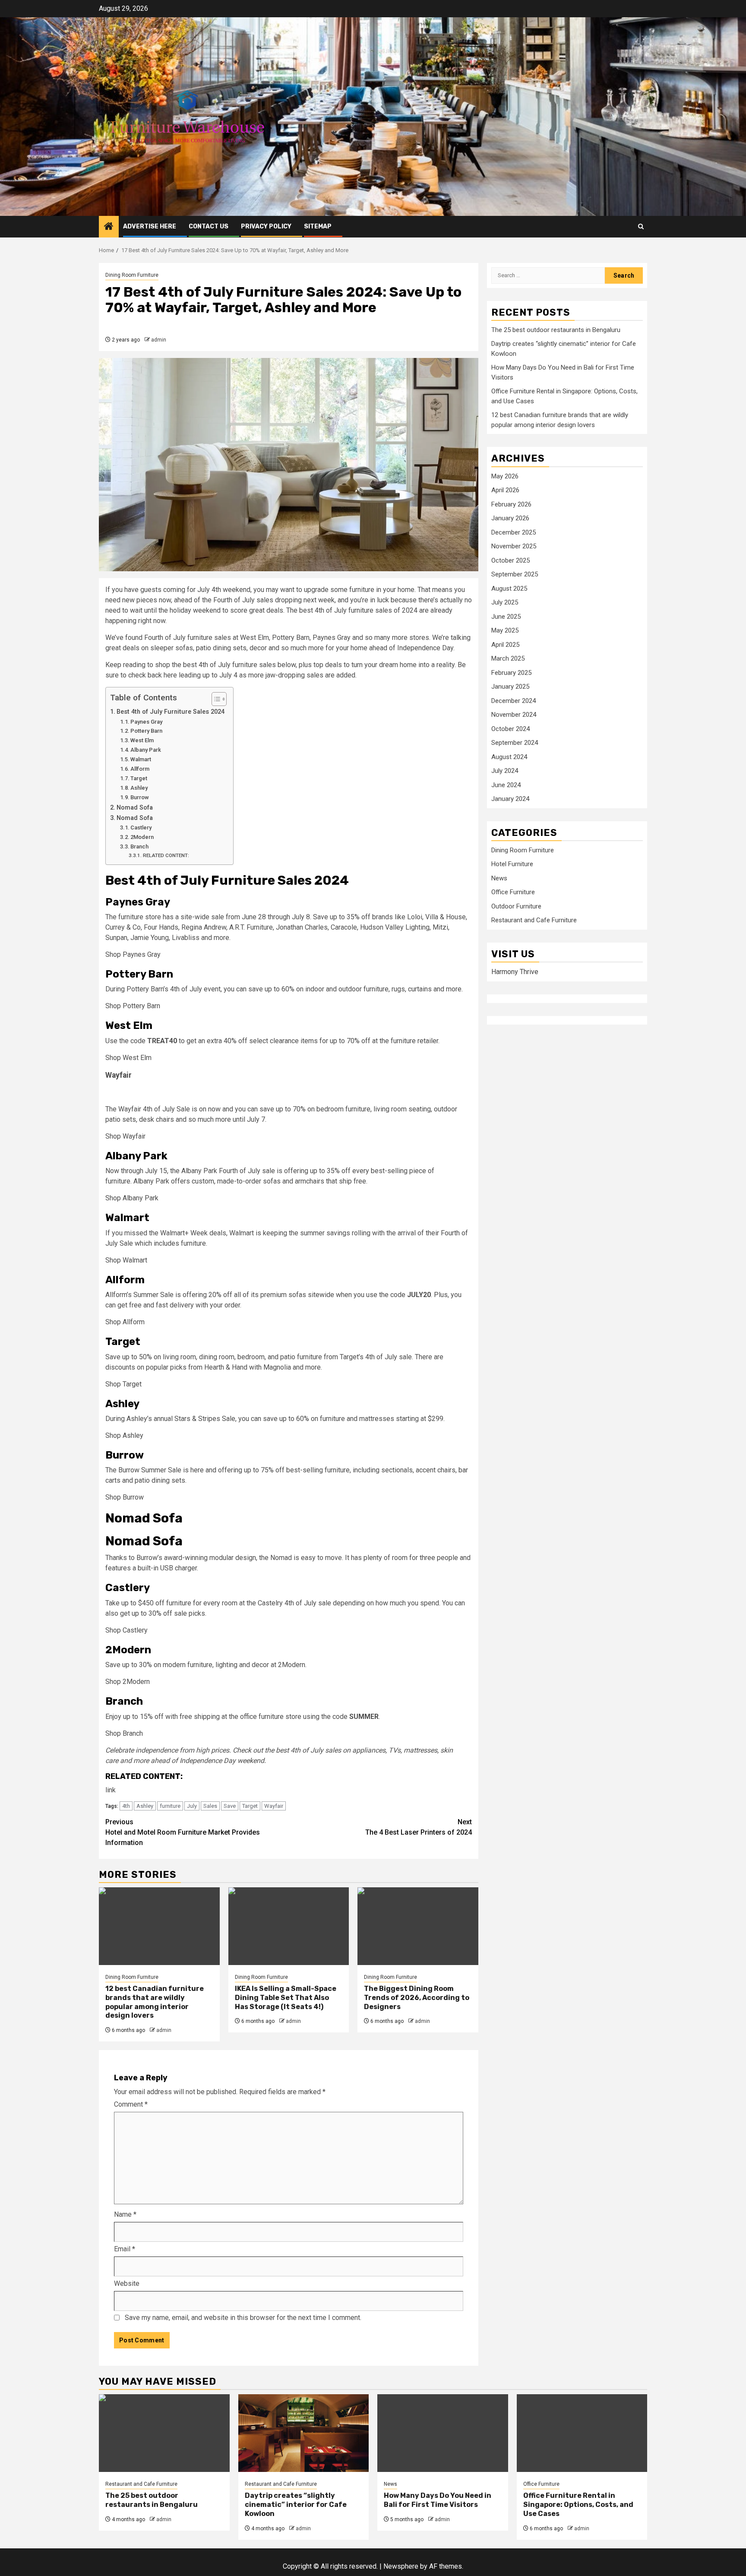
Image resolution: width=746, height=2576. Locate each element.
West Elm (142, 740)
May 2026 (505, 476)
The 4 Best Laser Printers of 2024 (419, 1827)
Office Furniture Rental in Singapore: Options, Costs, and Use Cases (578, 2505)
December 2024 (514, 701)
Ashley (139, 788)
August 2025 (509, 589)
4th (126, 1806)
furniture (170, 1806)
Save (230, 1806)
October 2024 (511, 729)
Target (139, 778)
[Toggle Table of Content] (215, 699)
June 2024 (506, 785)
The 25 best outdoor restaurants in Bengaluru (556, 330)
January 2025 (510, 687)
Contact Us (209, 226)
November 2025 (514, 547)
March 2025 (508, 659)
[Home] (109, 227)
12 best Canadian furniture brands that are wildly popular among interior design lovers (155, 2002)
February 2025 (511, 673)
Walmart (141, 759)
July (192, 1806)
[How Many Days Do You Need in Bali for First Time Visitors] (443, 2433)
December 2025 (514, 532)
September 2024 (515, 743)
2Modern (142, 837)
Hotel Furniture (512, 864)
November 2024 (514, 715)
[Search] (641, 226)
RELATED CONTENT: (166, 855)
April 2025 (505, 645)
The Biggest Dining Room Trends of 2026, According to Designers (417, 1998)
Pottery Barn (146, 731)
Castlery (141, 828)
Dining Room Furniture (132, 275)
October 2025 (511, 560)
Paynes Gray (146, 722)
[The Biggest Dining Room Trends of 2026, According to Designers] (418, 1926)
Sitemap (318, 226)
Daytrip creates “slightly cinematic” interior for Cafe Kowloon (296, 2505)
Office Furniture (513, 892)
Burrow (140, 797)
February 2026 (511, 504)
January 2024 (510, 799)
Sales (210, 1806)
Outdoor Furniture (516, 907)
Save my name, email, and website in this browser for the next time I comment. (243, 2318)
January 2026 (510, 519)
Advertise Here (150, 226)
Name (125, 2214)
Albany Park (146, 750)
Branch (139, 847)
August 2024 (509, 757)
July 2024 (505, 771)
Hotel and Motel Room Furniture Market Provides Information (183, 1832)
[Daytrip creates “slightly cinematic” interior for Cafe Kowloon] (304, 2433)
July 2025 (505, 603)
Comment (131, 2104)
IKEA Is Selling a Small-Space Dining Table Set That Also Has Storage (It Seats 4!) (286, 1998)
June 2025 (506, 617)
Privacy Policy (266, 226)
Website (127, 2283)
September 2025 (515, 575)
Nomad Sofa (135, 808)
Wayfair (274, 1806)
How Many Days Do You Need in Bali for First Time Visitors (438, 2500)
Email (125, 2249)
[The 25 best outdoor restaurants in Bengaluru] (164, 2433)
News (499, 879)
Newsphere (401, 2566)
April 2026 (505, 491)
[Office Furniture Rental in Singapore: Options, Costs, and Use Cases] (582, 2433)
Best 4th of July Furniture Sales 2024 (171, 712)
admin (159, 340)
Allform (140, 769)
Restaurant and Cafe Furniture (534, 921)
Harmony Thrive (515, 972)
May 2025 (505, 631)
